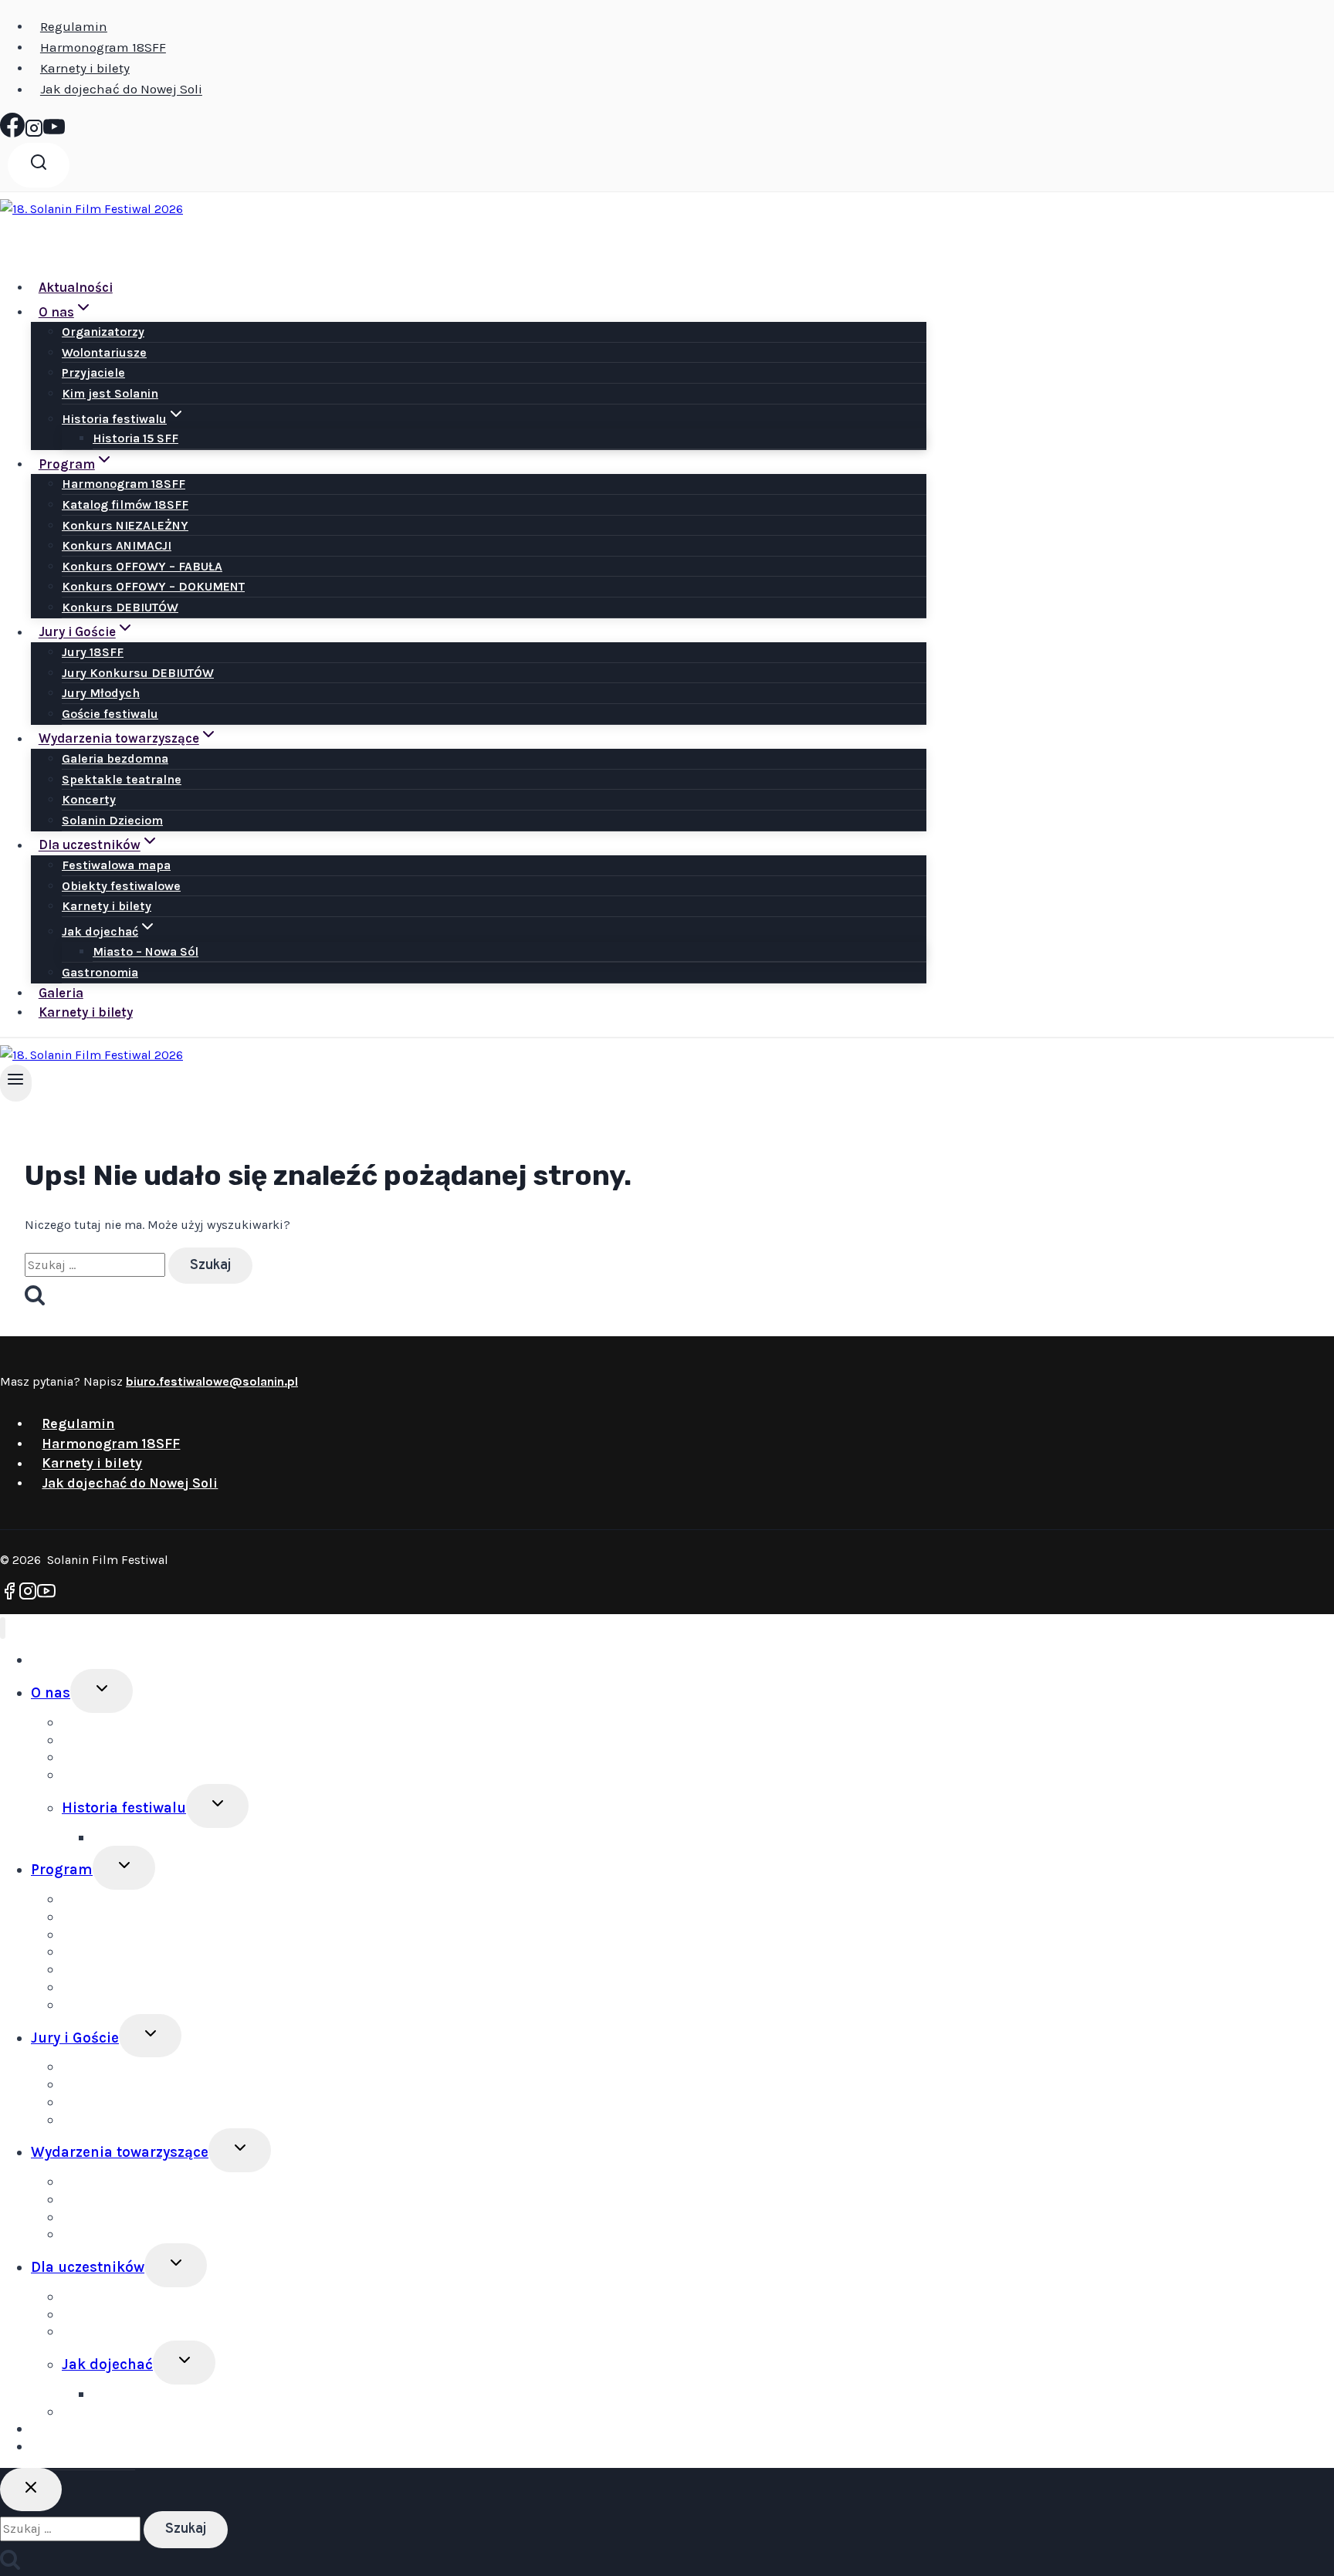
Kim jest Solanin (110, 393)
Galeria (61, 993)
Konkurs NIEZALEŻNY (125, 525)
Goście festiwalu (110, 714)
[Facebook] (12, 133)
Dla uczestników (88, 2267)
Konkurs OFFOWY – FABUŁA (142, 566)
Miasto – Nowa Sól (146, 951)
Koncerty (89, 799)
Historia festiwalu (124, 1808)
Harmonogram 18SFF (103, 47)
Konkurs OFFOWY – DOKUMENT (153, 586)
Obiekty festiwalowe (121, 886)
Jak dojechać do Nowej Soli (121, 90)
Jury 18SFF (93, 652)
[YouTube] (54, 133)
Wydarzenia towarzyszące (120, 2152)
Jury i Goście (75, 2038)
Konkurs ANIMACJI (117, 545)
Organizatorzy (103, 332)
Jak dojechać (107, 2364)
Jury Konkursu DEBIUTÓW (138, 673)
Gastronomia (100, 972)
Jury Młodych (101, 693)
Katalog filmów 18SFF (125, 504)
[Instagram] (34, 133)
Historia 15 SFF (135, 438)
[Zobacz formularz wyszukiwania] (39, 165)
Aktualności (76, 287)
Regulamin (74, 26)
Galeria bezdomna (115, 758)
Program (62, 1870)
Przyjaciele (93, 372)
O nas (51, 1693)
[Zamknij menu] (3, 1628)
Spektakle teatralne (122, 779)
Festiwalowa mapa (116, 865)
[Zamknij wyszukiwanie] (31, 2490)
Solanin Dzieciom (112, 820)
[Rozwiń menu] (16, 1083)
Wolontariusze (104, 352)
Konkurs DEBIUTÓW (120, 607)
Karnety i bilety (85, 68)
